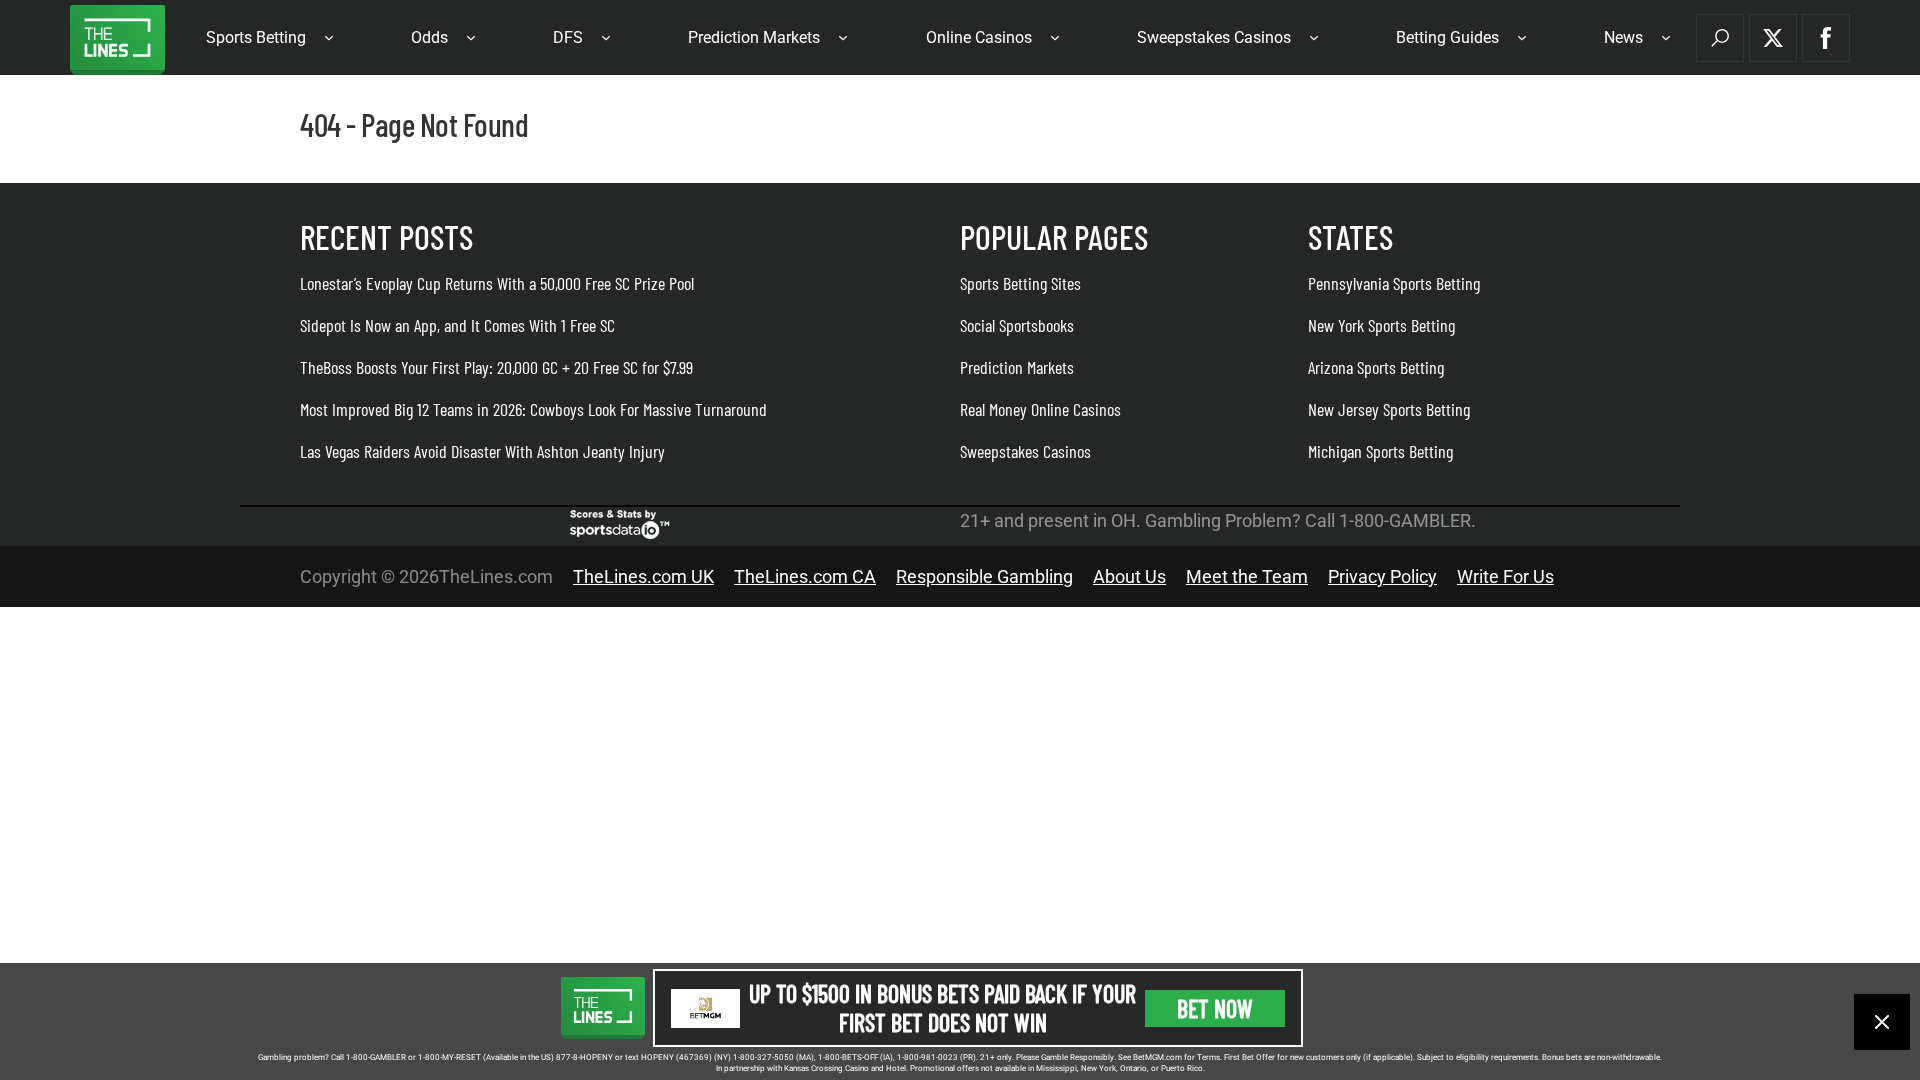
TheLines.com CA (805, 576)
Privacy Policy (1382, 576)
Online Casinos (979, 37)
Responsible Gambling (984, 576)
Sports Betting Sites (1020, 283)
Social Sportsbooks (1017, 325)
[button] (1720, 38)
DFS (568, 37)
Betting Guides (1447, 37)
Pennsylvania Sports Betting (1394, 283)
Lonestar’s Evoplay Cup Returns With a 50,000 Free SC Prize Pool (497, 283)
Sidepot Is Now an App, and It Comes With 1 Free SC (457, 325)
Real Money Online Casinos (1040, 409)
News (1623, 37)
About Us (1129, 576)
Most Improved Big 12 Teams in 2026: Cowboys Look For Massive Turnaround (533, 409)
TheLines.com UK (643, 576)
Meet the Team (1247, 576)
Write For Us (1505, 576)
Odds (429, 37)
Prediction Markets (754, 37)
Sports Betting (256, 37)
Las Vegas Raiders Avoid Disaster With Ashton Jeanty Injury (482, 451)
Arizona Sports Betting (1376, 367)
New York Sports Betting (1381, 325)
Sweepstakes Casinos (1214, 37)
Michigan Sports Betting (1380, 451)
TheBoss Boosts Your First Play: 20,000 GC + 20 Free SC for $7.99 (496, 367)
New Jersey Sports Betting (1389, 409)
